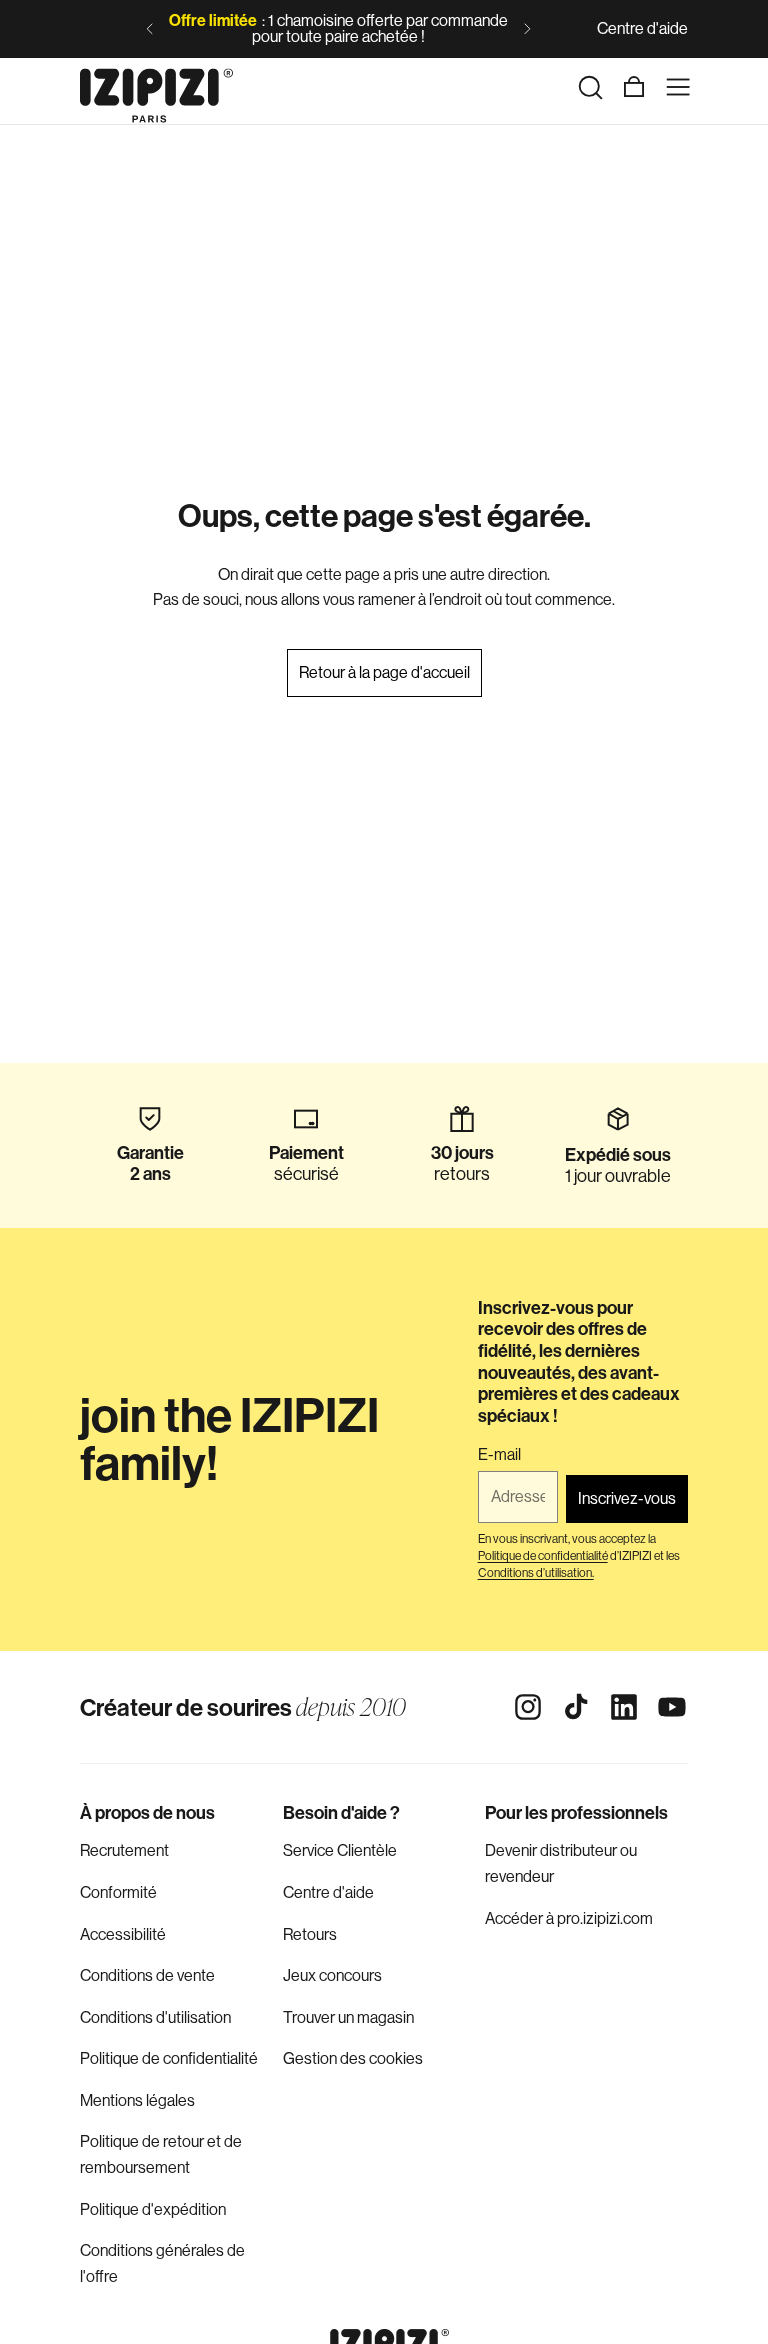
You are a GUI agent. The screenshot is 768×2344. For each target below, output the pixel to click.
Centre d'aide (642, 28)
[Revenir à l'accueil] (156, 87)
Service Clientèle (340, 1850)
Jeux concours (332, 1975)
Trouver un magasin (348, 2017)
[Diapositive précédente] (150, 29)
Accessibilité (123, 1934)
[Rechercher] (590, 87)
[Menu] (678, 87)
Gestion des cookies (353, 2058)
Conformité (118, 1892)
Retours (310, 1934)
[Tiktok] (576, 1707)
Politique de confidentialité (169, 2058)
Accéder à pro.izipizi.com (569, 1918)
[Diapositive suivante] (527, 29)
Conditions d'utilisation (155, 2017)
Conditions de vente (147, 1975)
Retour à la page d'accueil (384, 672)
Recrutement (124, 1850)
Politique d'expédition (153, 2209)
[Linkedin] (624, 1707)
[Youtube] (672, 1707)
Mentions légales (137, 2100)
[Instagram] (528, 1707)
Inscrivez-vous (627, 1498)
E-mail (499, 1455)
